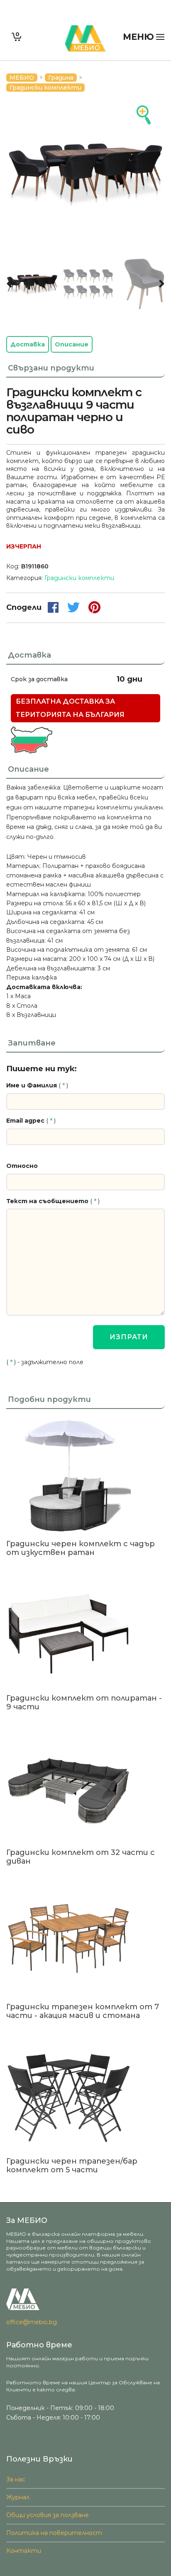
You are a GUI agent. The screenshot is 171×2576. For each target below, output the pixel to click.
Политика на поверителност (54, 2533)
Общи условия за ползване (48, 2515)
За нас (16, 2479)
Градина (61, 78)
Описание (72, 344)
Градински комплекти (45, 88)
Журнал (18, 2497)
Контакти (24, 2551)
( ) (37, 1085)
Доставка (28, 344)
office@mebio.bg (32, 2322)
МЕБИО (22, 78)
